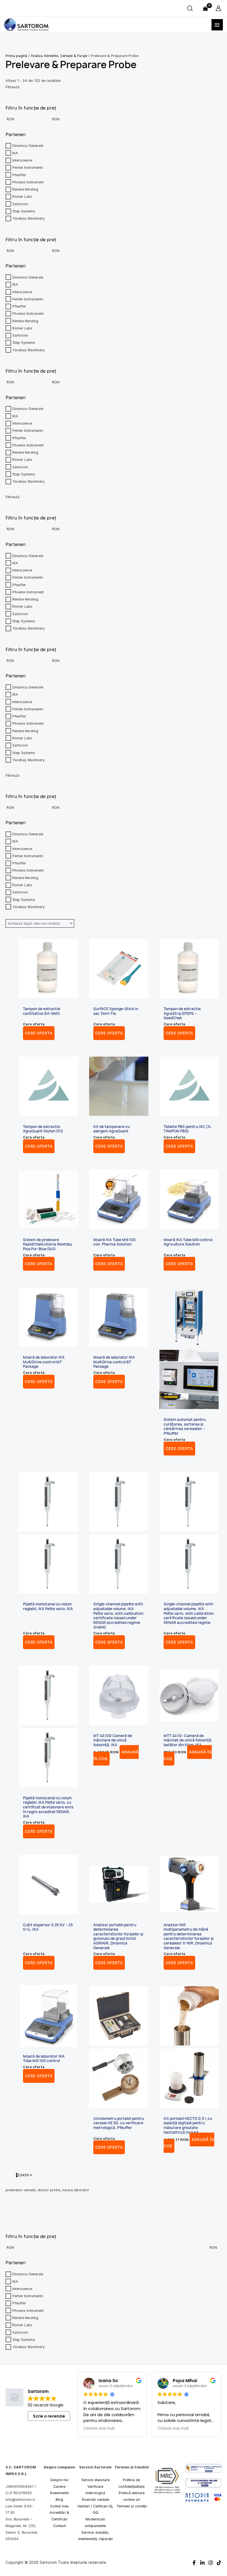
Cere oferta (39, 1033)
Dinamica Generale (28, 2274)
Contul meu (59, 2506)
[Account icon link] (218, 8)
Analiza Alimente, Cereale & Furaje (59, 56)
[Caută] (190, 8)
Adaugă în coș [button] (188, 1755)
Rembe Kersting (25, 2318)
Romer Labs (22, 2325)
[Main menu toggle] (217, 25)
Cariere (59, 2487)
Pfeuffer (19, 2303)
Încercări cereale (96, 2500)
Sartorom (20, 2332)
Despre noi (59, 2480)
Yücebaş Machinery (29, 2347)
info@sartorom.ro (20, 2500)
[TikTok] (219, 2563)
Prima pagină (16, 56)
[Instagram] (211, 2563)
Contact (60, 2526)
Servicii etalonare (96, 2480)
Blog (59, 2500)
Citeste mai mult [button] (99, 2429)
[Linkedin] (202, 2563)
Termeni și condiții (132, 2506)
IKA (15, 2281)
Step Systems (24, 2340)
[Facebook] (194, 2563)
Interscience (22, 2289)
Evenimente (59, 2493)
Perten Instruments (28, 2296)
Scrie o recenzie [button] (49, 2416)
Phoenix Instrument (28, 2310)
